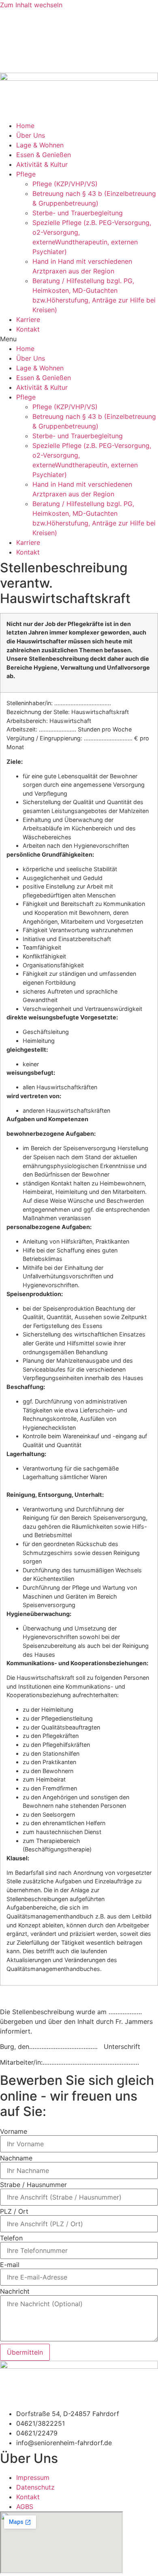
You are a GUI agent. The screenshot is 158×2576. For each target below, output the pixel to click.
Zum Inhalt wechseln (31, 5)
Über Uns (31, 135)
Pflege (26, 174)
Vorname (14, 2131)
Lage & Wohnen (40, 145)
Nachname (16, 2158)
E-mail (10, 2265)
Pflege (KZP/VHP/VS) (65, 184)
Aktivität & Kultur (42, 164)
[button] (79, 339)
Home (25, 126)
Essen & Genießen (44, 155)
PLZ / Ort (14, 2211)
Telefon (11, 2238)
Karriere (28, 319)
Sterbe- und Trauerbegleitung (78, 213)
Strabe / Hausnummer (33, 2185)
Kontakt (28, 329)
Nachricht (15, 2291)
